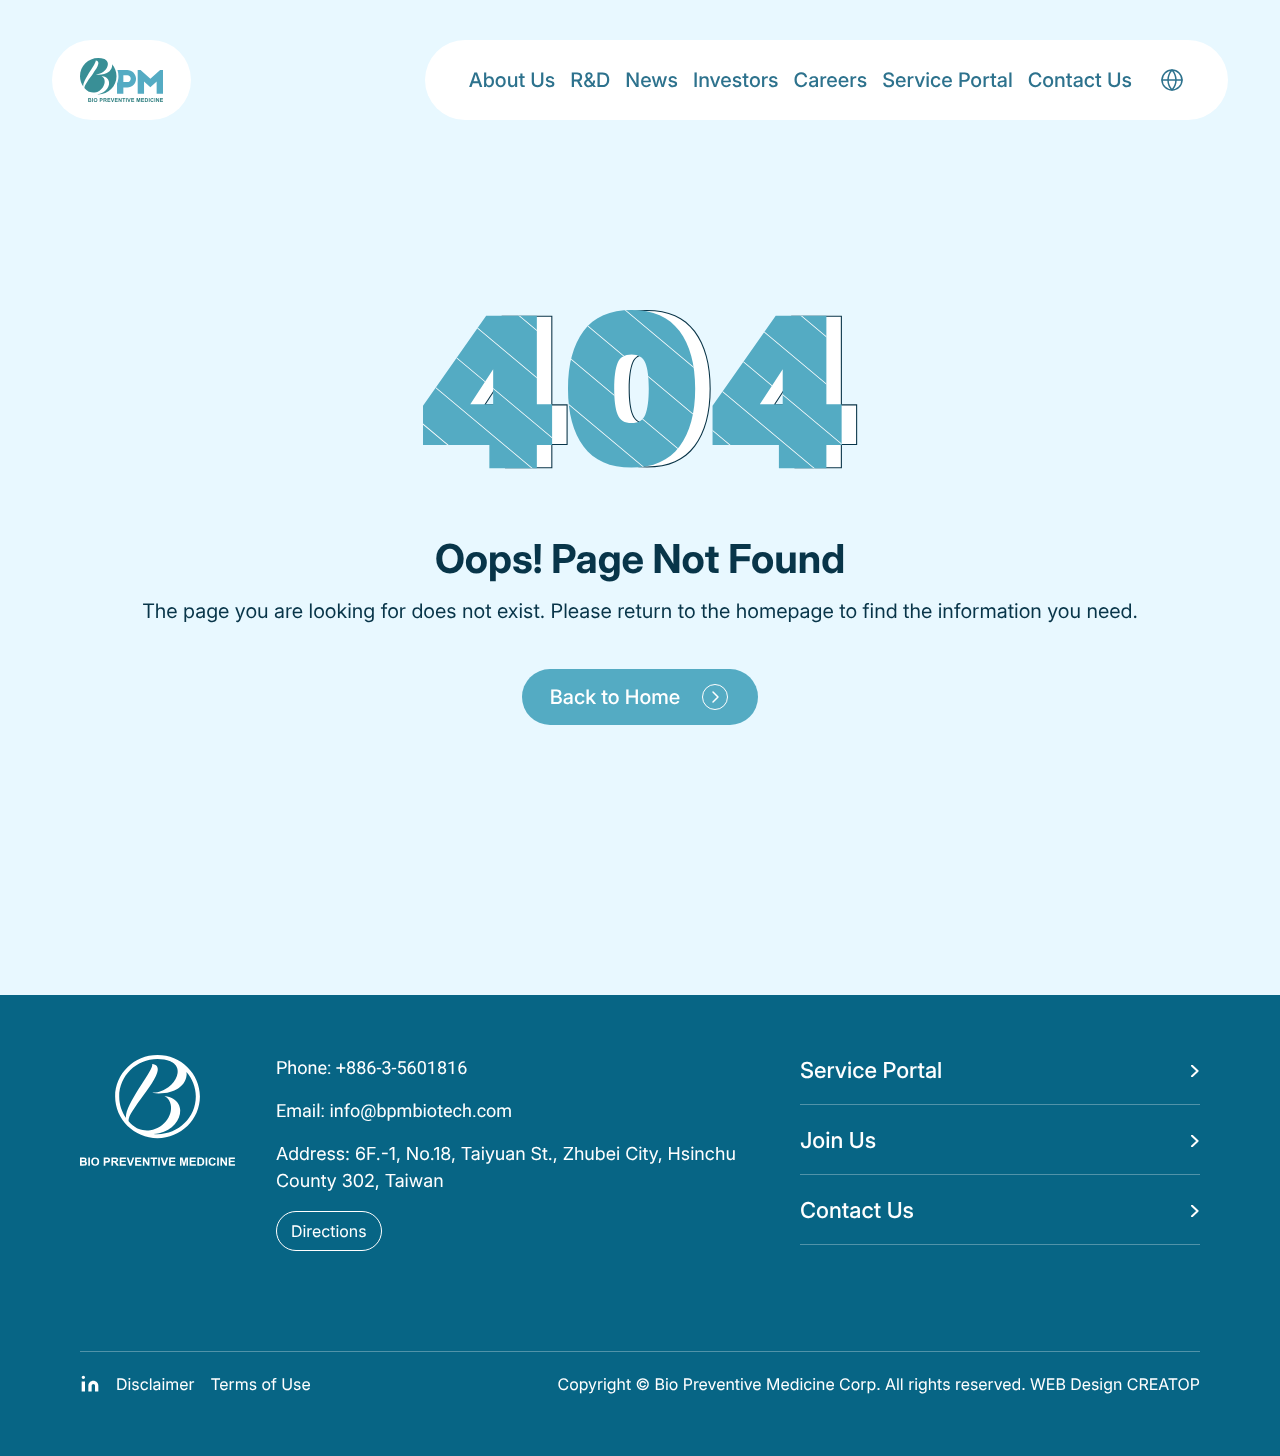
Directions (329, 1231)
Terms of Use (260, 1384)
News (651, 80)
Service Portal (947, 80)
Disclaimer (155, 1384)
